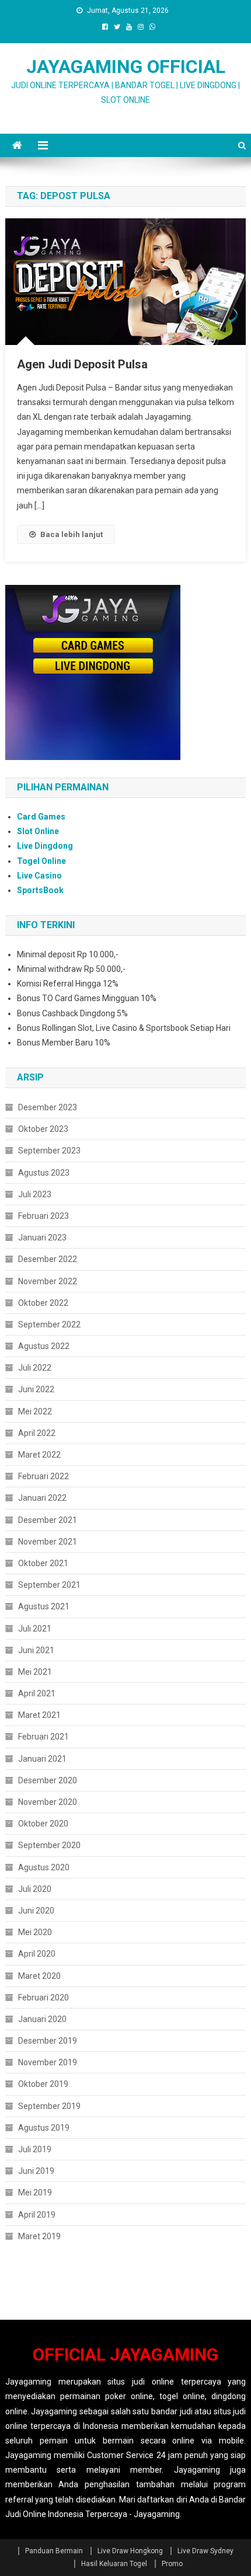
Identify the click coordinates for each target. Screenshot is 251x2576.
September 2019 (49, 2106)
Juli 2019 (35, 2149)
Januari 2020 (42, 2019)
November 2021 (48, 1542)
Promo (172, 2564)
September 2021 (49, 1585)
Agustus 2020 (44, 1867)
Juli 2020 (35, 1889)
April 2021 (37, 1693)
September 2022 (49, 1324)
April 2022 (37, 1433)
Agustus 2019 (44, 2128)
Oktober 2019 (43, 2084)
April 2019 (37, 2215)
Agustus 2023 (44, 1173)
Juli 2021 (35, 1629)
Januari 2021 (42, 1759)
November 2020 (48, 1802)
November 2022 (48, 1281)
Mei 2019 (35, 2192)
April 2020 (37, 1954)
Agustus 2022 (44, 1346)
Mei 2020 (35, 1932)
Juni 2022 (36, 1389)
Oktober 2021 (43, 1563)
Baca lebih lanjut (72, 534)
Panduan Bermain (54, 2551)
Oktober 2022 (43, 1303)
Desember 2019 (48, 2041)
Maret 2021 (39, 1715)
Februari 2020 (43, 1998)
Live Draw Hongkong (130, 2551)
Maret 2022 (39, 1455)
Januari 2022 (42, 1498)
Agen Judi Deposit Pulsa (82, 364)
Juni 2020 (36, 1911)
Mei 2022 (35, 1411)
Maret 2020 (39, 1976)
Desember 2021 (48, 1520)
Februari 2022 (43, 1476)
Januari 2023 (42, 1238)
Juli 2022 (35, 1368)
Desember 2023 (48, 1107)
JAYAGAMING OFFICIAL (126, 67)
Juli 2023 (35, 1194)
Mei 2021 (35, 1672)
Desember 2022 (48, 1259)
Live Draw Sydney (205, 2551)
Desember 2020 (48, 1780)
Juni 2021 (36, 1650)
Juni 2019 (36, 2171)
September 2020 (49, 1845)
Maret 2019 (39, 2236)
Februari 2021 (43, 1737)
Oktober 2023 (43, 1129)
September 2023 (49, 1151)
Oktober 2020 (43, 1824)
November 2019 (48, 2062)
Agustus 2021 (44, 1606)
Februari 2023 (43, 1216)
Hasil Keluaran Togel (114, 2564)
